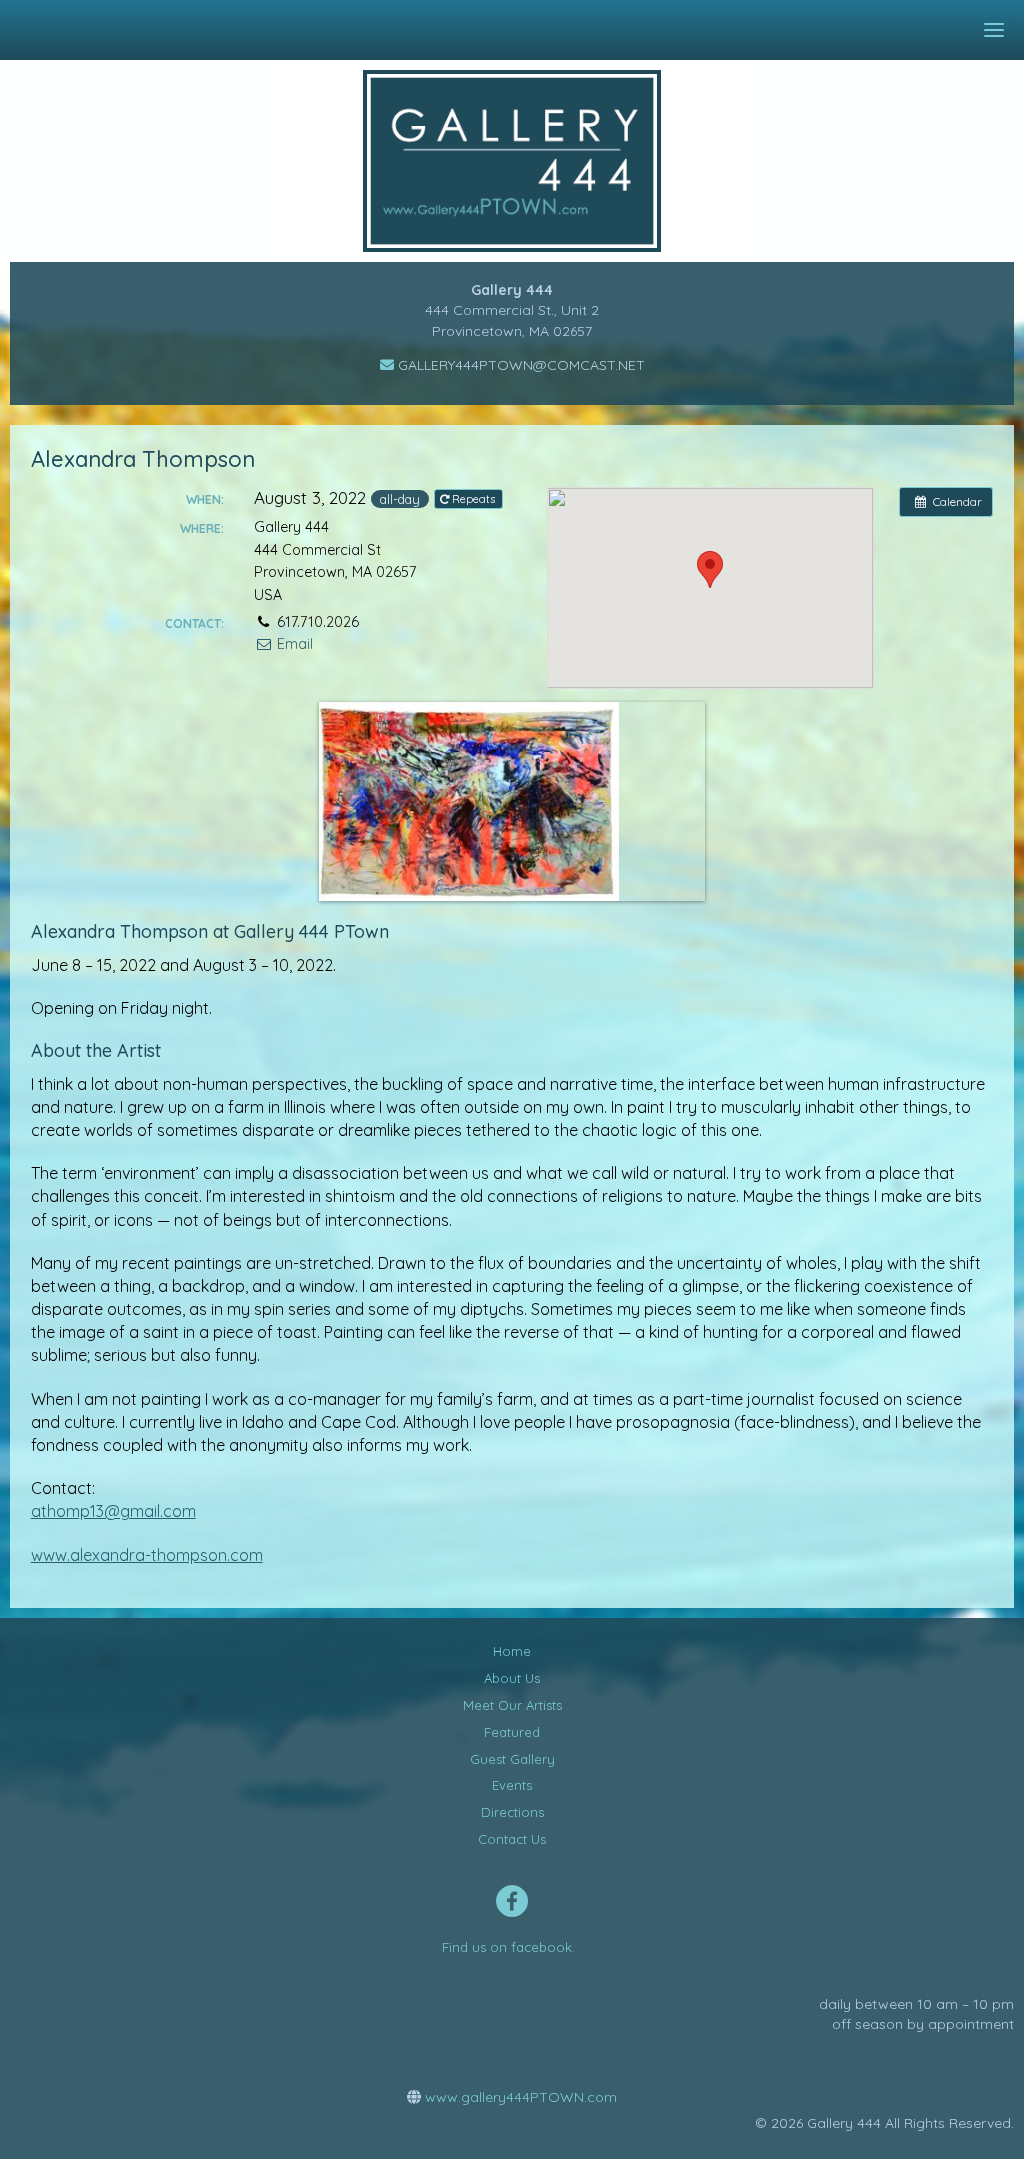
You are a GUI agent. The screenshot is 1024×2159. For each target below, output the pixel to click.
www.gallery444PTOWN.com (519, 2097)
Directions (512, 1812)
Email (292, 644)
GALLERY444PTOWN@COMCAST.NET (519, 365)
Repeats (473, 499)
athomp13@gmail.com (113, 1511)
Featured (512, 1732)
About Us (512, 1678)
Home (512, 1651)
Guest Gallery (512, 1759)
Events (512, 1785)
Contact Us (512, 1839)
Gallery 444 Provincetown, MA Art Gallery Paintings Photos (526, 161)
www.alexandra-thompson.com (147, 1555)
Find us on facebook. (508, 1947)
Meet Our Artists (512, 1705)
